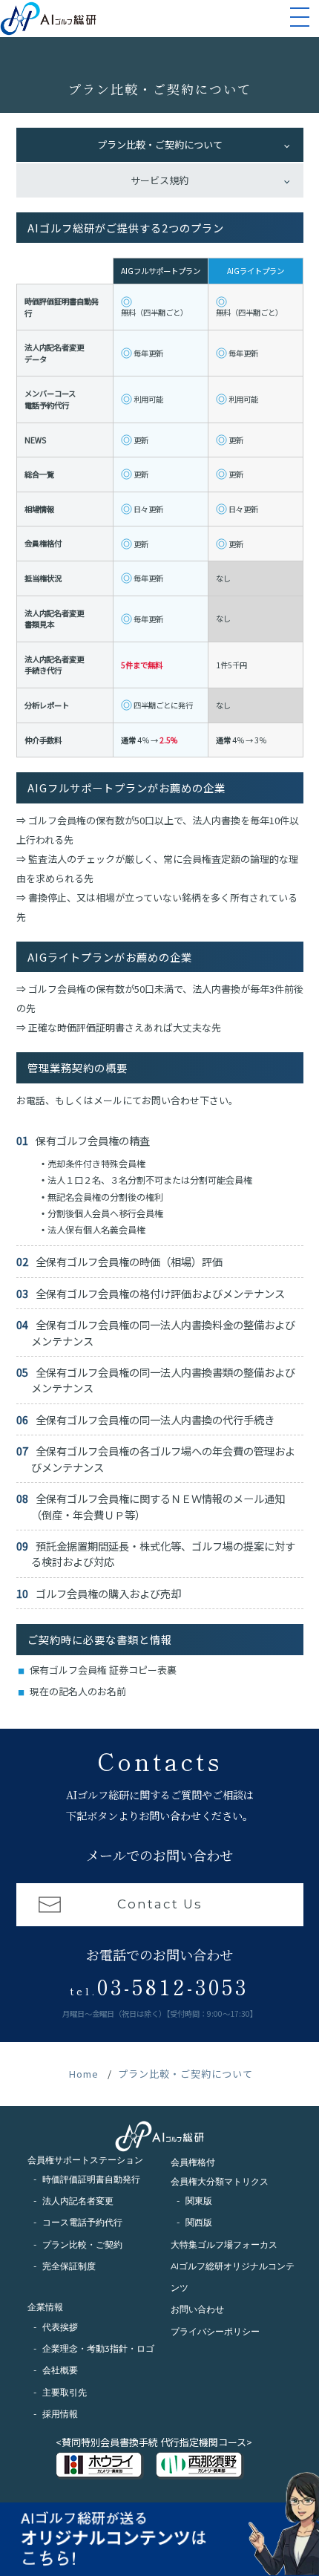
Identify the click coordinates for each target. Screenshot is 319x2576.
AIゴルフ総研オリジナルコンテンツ (233, 2277)
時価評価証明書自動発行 (91, 2179)
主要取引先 (65, 2393)
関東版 (199, 2201)
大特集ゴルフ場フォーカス (224, 2245)
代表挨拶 (60, 2327)
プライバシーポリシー (215, 2332)
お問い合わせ (197, 2309)
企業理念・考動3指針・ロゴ (98, 2349)
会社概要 (60, 2370)
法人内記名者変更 (78, 2201)
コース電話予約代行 (82, 2223)
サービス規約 (159, 180)
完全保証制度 (69, 2266)
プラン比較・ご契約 (82, 2245)
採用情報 (60, 2414)
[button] (300, 20)
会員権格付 (193, 2162)
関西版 (199, 2223)
